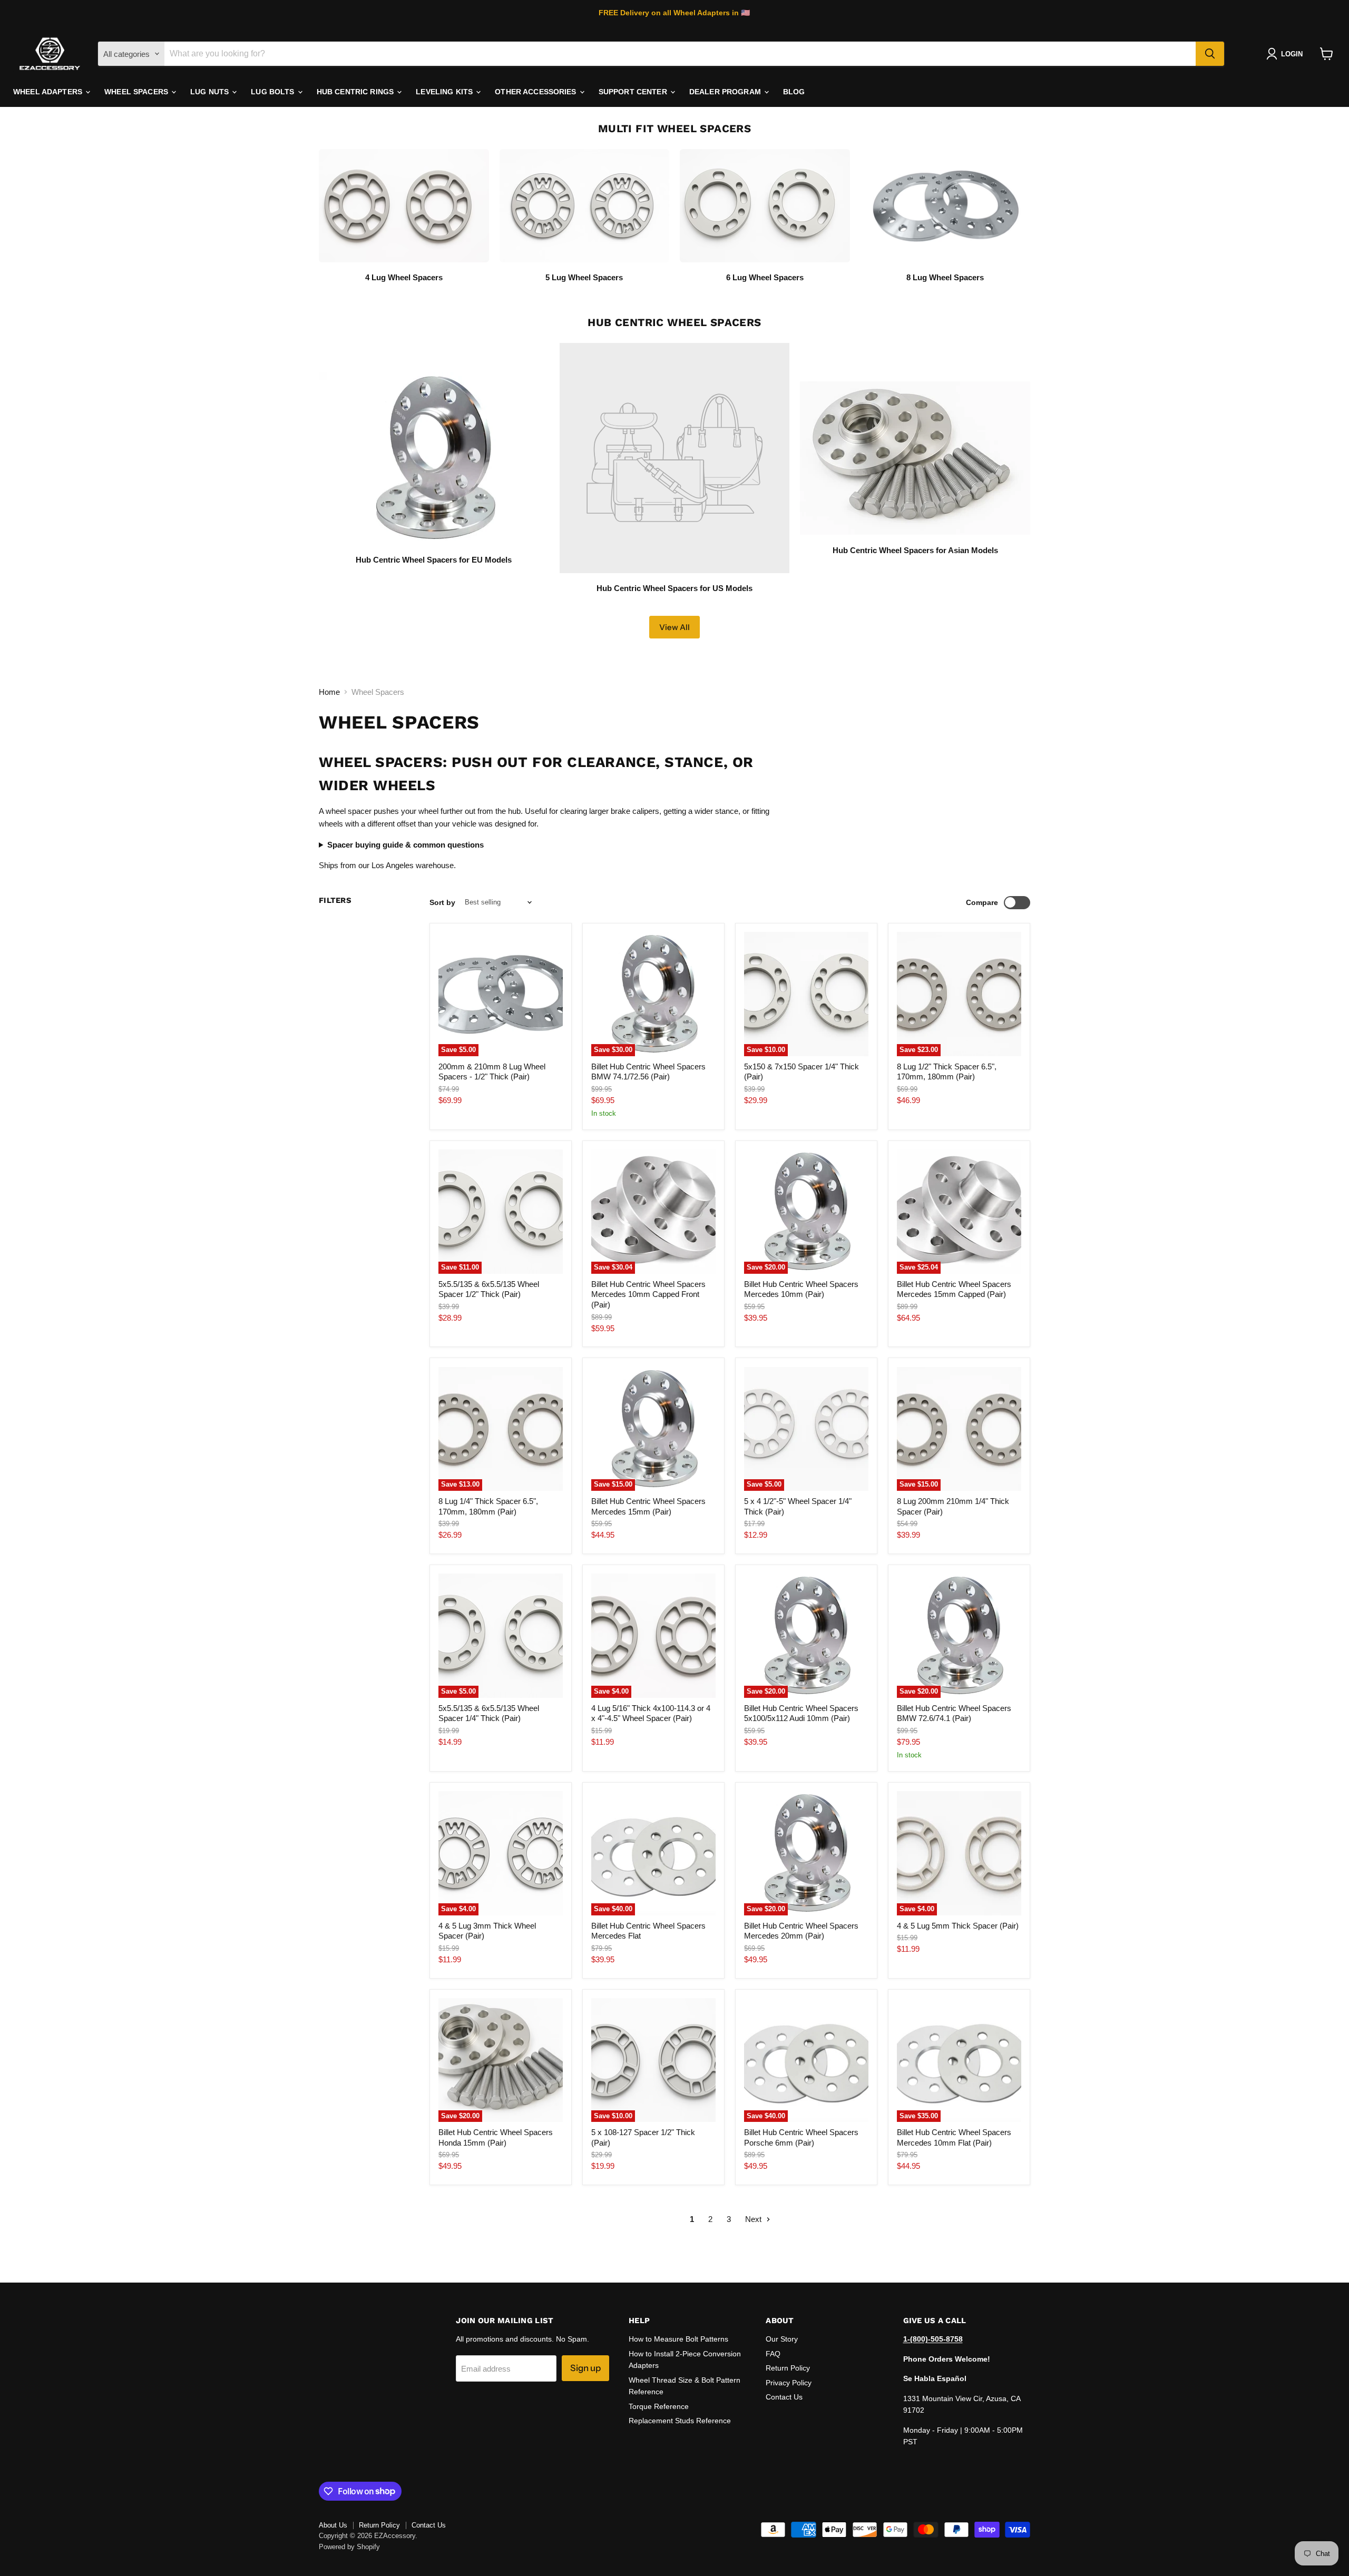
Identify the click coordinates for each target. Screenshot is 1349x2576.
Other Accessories (537, 92)
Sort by (442, 902)
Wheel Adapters (49, 92)
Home (329, 692)
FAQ (773, 2354)
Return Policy (788, 2368)
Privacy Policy (789, 2383)
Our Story (782, 2339)
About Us (333, 2525)
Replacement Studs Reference (680, 2421)
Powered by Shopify (349, 2547)
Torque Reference (659, 2406)
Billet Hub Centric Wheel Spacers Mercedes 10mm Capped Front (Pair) (648, 1294)
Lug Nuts (211, 92)
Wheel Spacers (137, 92)
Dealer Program (726, 92)
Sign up (585, 2368)
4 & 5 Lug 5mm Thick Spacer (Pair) (958, 1926)
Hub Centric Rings (356, 92)
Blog (794, 92)
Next (754, 2219)
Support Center (634, 92)
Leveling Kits (445, 92)
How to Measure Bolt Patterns (678, 2339)
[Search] (1210, 54)
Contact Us (784, 2397)
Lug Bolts (273, 92)
